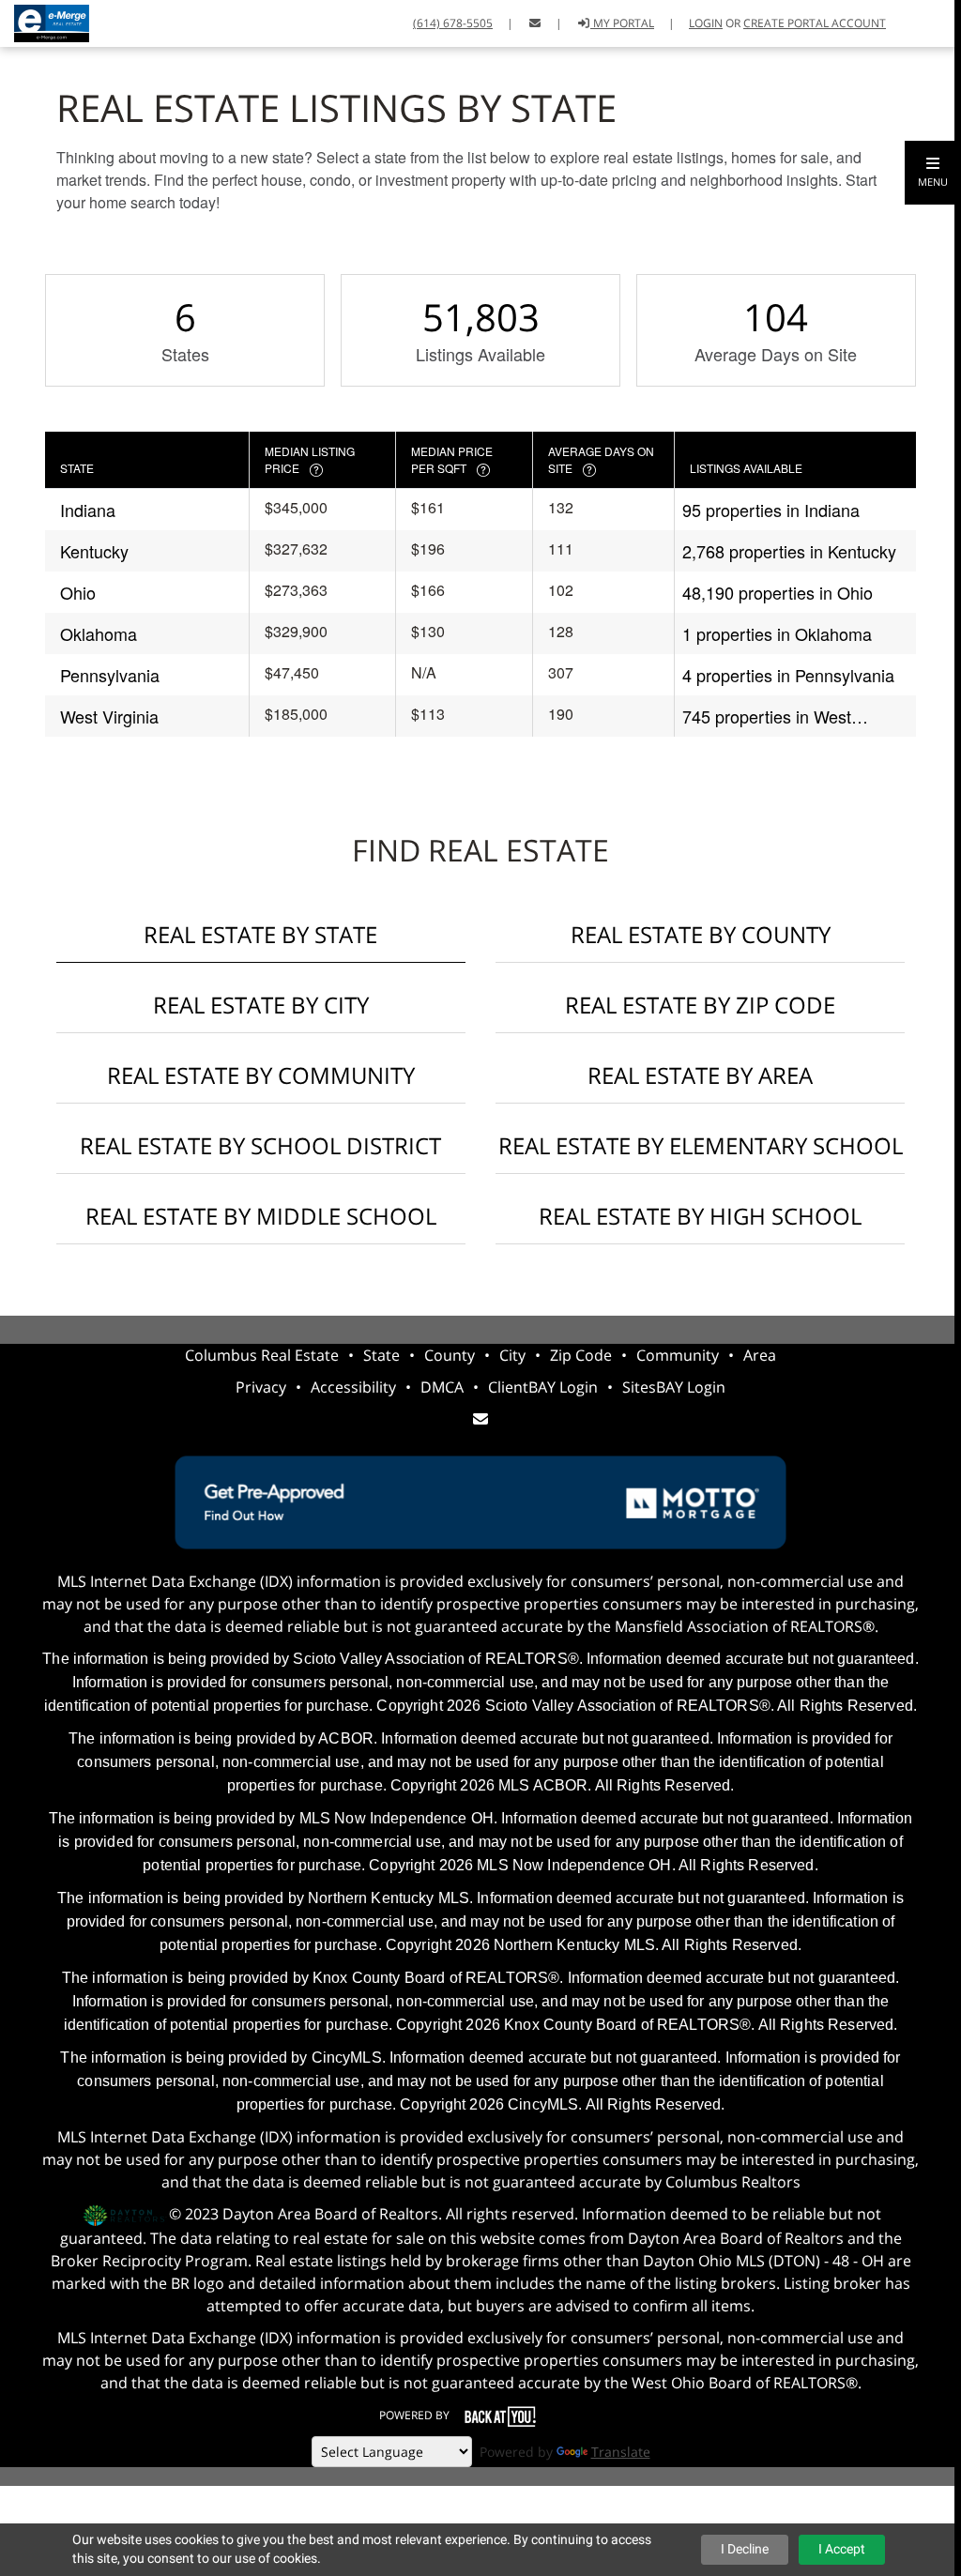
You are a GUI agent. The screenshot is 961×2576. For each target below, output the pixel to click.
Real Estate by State (260, 934)
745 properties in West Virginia (767, 716)
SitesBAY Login (674, 1387)
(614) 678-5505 (453, 23)
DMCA (442, 1387)
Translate (621, 2452)
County (450, 1355)
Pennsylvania (110, 675)
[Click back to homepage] (45, 21)
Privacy (261, 1387)
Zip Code (581, 1355)
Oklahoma (99, 633)
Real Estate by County (701, 934)
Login (706, 23)
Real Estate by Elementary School (701, 1145)
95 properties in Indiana (771, 510)
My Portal (622, 23)
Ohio (78, 592)
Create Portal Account (815, 23)
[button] (933, 173)
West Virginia (109, 716)
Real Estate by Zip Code (700, 1005)
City (512, 1355)
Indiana (88, 510)
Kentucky (94, 551)
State (381, 1355)
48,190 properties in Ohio (778, 592)
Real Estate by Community (261, 1075)
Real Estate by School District (260, 1145)
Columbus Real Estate (262, 1355)
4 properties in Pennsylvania (788, 675)
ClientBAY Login (543, 1387)
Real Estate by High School (700, 1216)
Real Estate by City (261, 1005)
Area (760, 1355)
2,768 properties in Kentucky (789, 551)
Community (678, 1355)
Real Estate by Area (700, 1075)
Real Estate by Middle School (261, 1216)
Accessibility (353, 1387)
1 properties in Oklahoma (777, 633)
